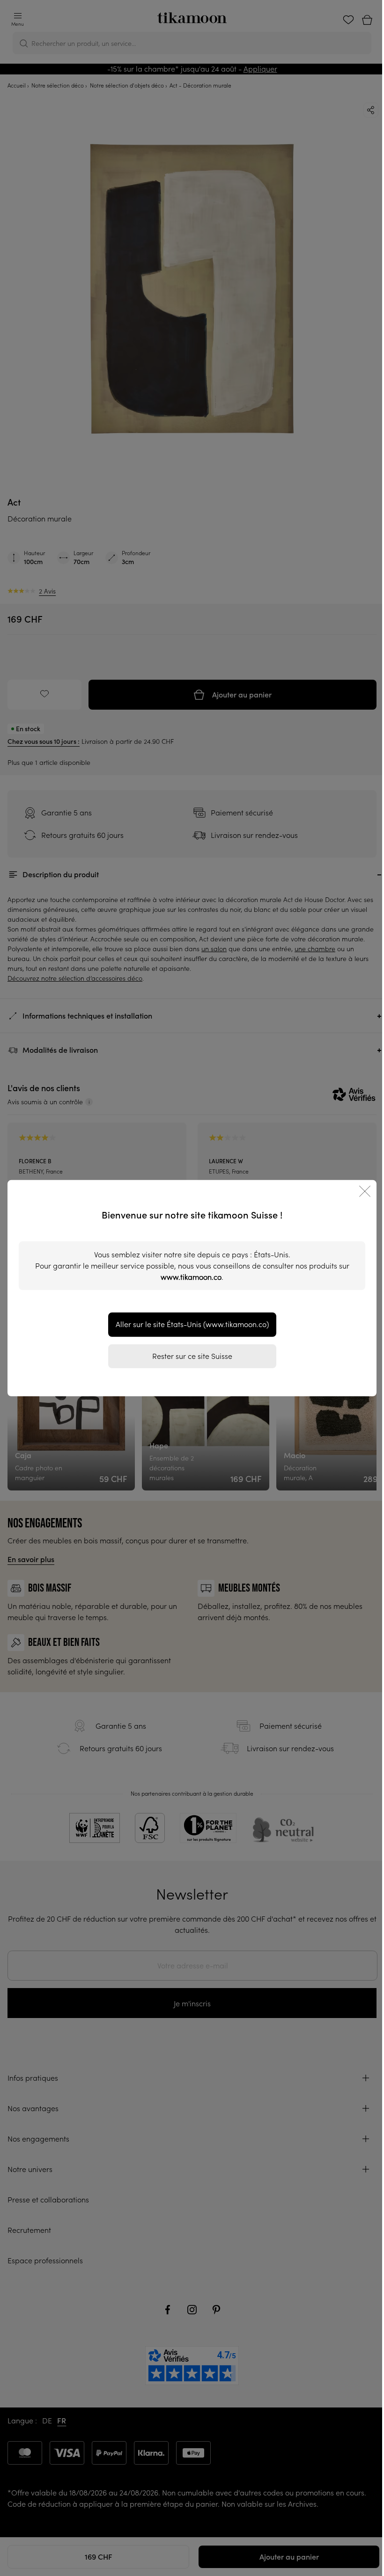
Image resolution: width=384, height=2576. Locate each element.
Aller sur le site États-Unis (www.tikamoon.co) (192, 1324)
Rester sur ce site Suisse (192, 1356)
